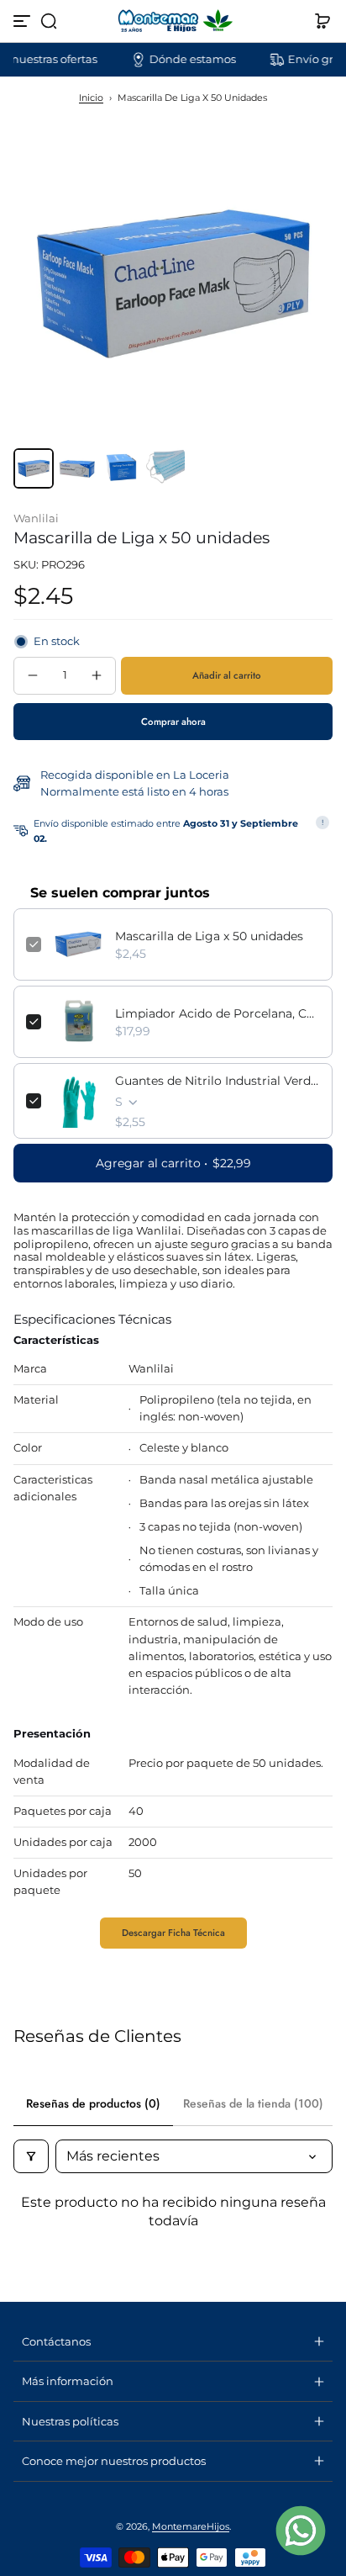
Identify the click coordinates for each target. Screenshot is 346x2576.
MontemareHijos (191, 2526)
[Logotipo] (173, 21)
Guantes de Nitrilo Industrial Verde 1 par (218, 1081)
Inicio (91, 98)
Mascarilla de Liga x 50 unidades (209, 936)
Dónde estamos (176, 59)
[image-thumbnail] (34, 468)
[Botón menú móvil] (24, 21)
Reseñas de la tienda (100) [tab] (253, 2103)
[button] (49, 21)
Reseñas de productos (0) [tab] (93, 2103)
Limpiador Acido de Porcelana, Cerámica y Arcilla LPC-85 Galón (218, 1013)
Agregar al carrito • (173, 1163)
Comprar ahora (173, 722)
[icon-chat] (301, 2531)
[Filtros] (31, 2156)
